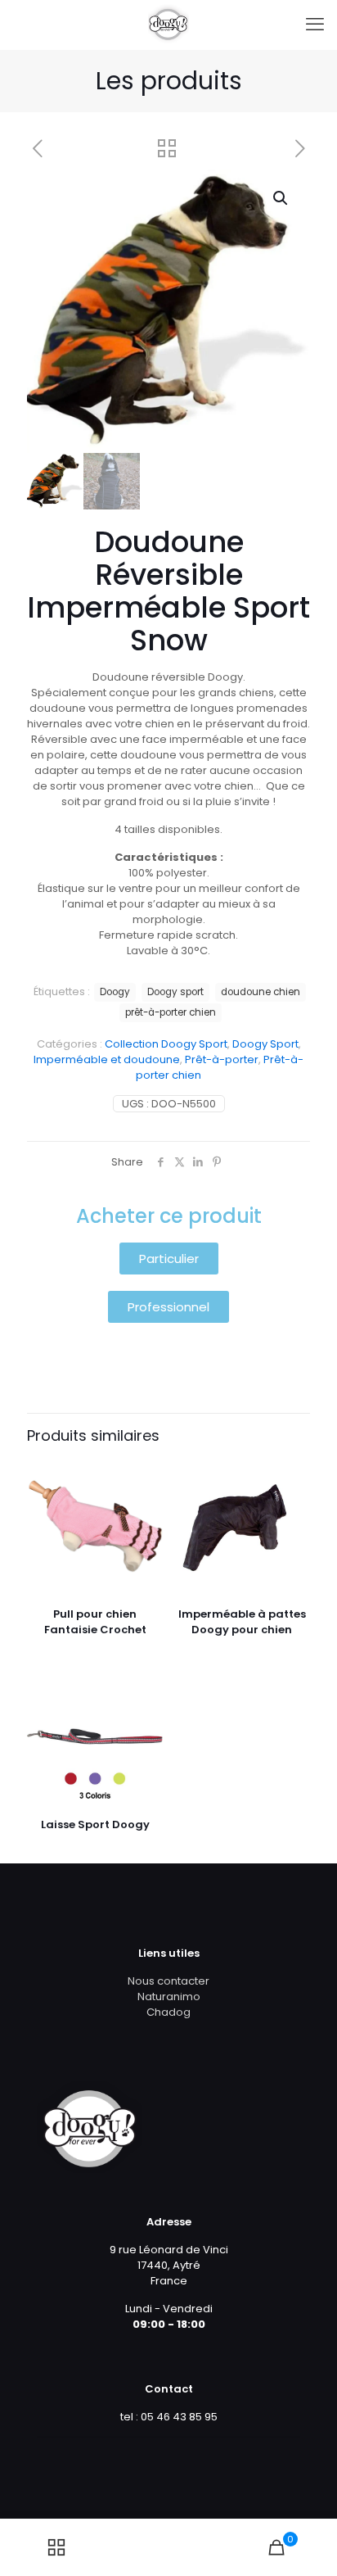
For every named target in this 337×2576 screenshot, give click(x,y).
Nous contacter (168, 1981)
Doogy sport (175, 992)
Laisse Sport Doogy (95, 1824)
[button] (281, 198)
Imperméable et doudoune (107, 1059)
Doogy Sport (265, 1044)
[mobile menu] (315, 25)
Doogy (115, 992)
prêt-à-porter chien (171, 1012)
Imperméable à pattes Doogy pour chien (242, 1622)
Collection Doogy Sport (166, 1044)
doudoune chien (261, 992)
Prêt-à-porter (222, 1059)
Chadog (168, 2012)
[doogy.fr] (168, 25)
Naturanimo (169, 1997)
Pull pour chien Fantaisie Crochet (95, 1622)
